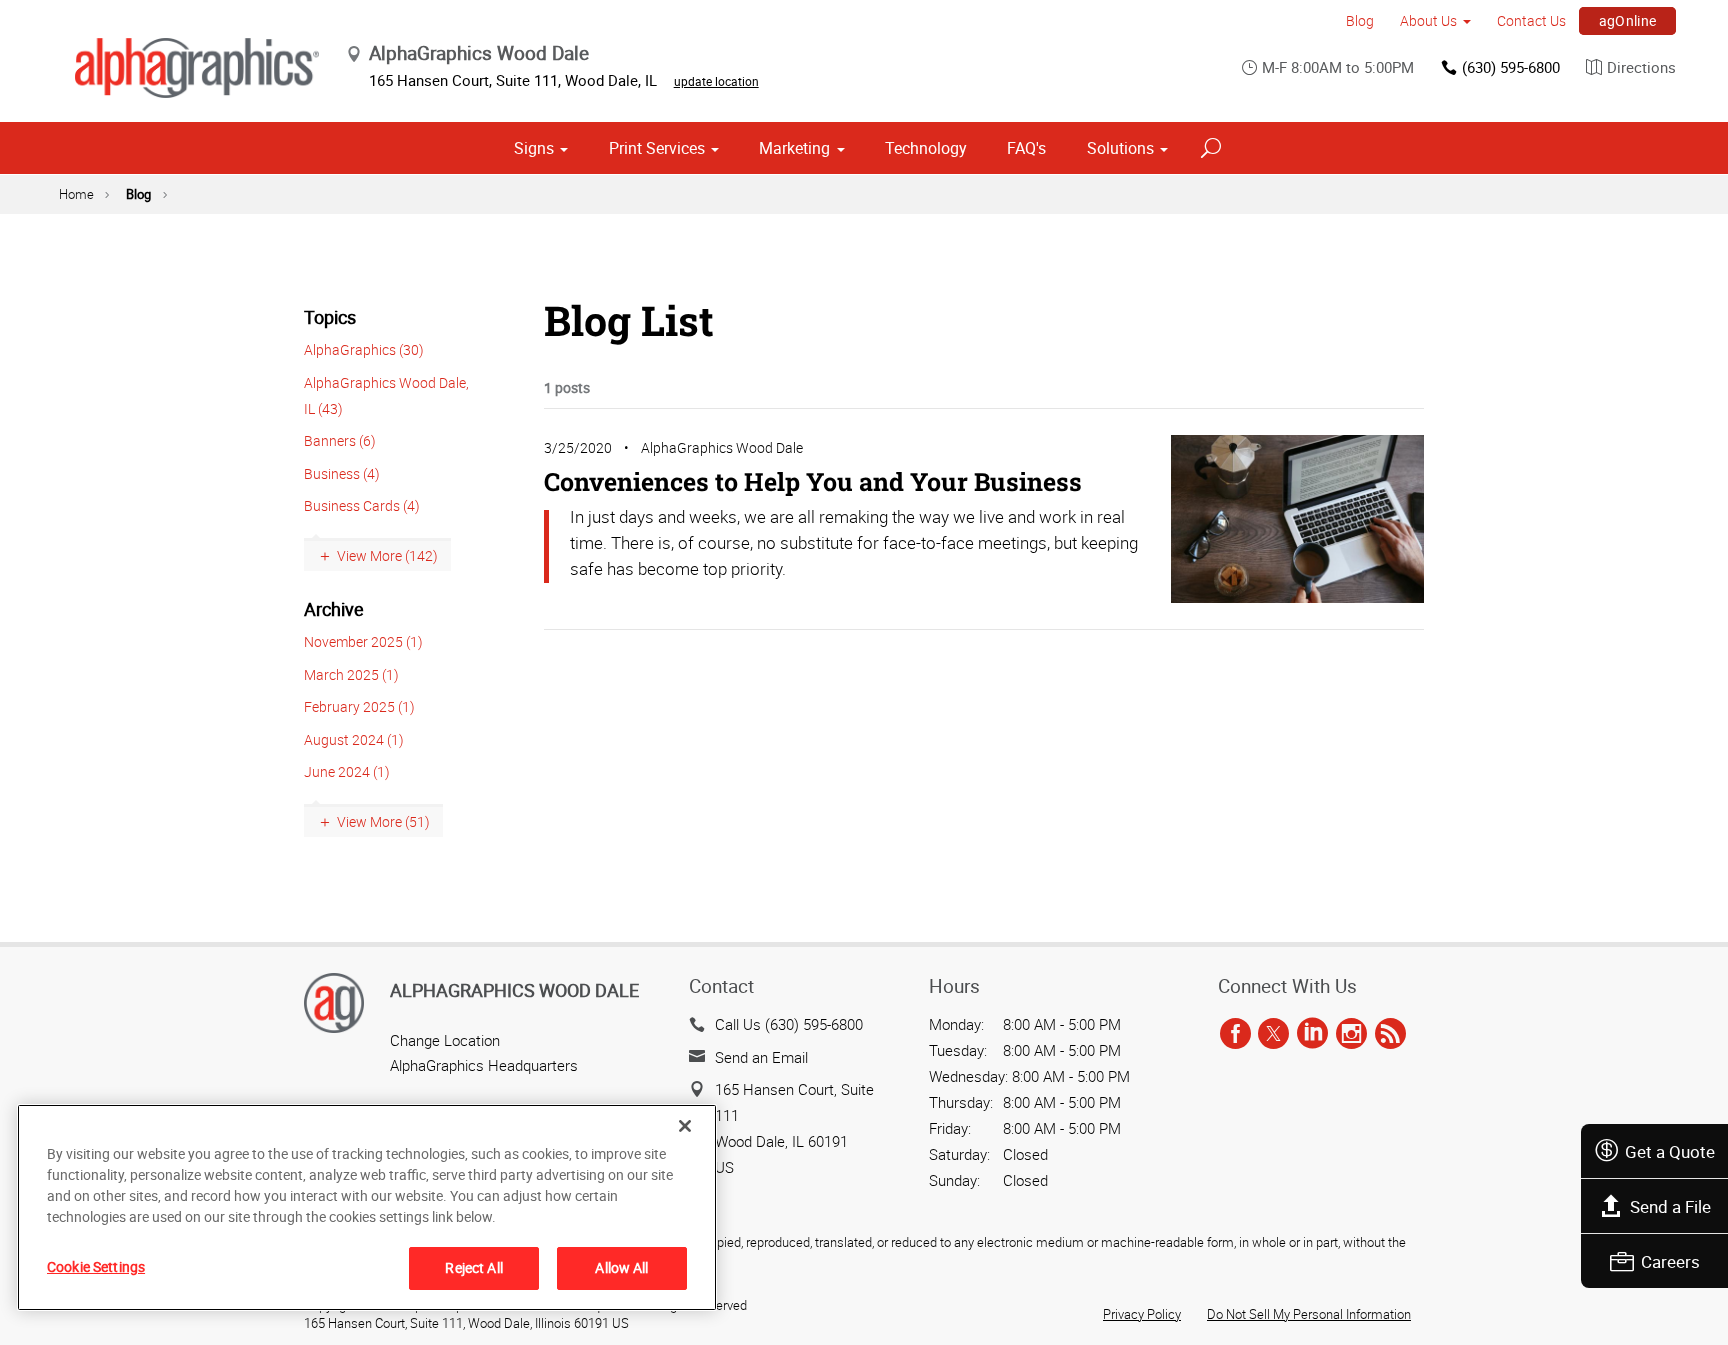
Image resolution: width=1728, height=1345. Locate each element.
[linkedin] (1312, 1034)
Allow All (621, 1267)
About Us (1428, 20)
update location (716, 81)
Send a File (1670, 1206)
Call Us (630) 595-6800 (789, 1024)
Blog (1360, 20)
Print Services (657, 148)
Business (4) (342, 473)
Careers (1670, 1261)
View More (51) (383, 821)
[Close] (685, 1126)
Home (76, 194)
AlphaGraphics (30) (364, 349)
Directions (1641, 67)
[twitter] (1273, 1034)
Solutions (1120, 148)
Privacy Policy (1142, 1314)
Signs (534, 148)
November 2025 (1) (363, 641)
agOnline (1628, 20)
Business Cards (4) (362, 505)
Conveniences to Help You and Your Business (813, 481)
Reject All (473, 1267)
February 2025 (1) (359, 706)
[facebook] (1235, 1034)
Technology (926, 148)
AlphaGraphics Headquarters (484, 1065)
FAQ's (1026, 148)
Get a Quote (1670, 1151)
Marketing (794, 148)
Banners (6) (340, 440)
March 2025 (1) (351, 674)
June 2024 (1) (347, 771)
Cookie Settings (96, 1266)
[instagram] (1351, 1034)
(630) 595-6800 (1511, 67)
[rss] (1390, 1034)
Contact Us (1531, 20)
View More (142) (387, 555)
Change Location (445, 1040)
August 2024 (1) (354, 739)
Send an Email (761, 1057)
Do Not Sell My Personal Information (1309, 1314)
